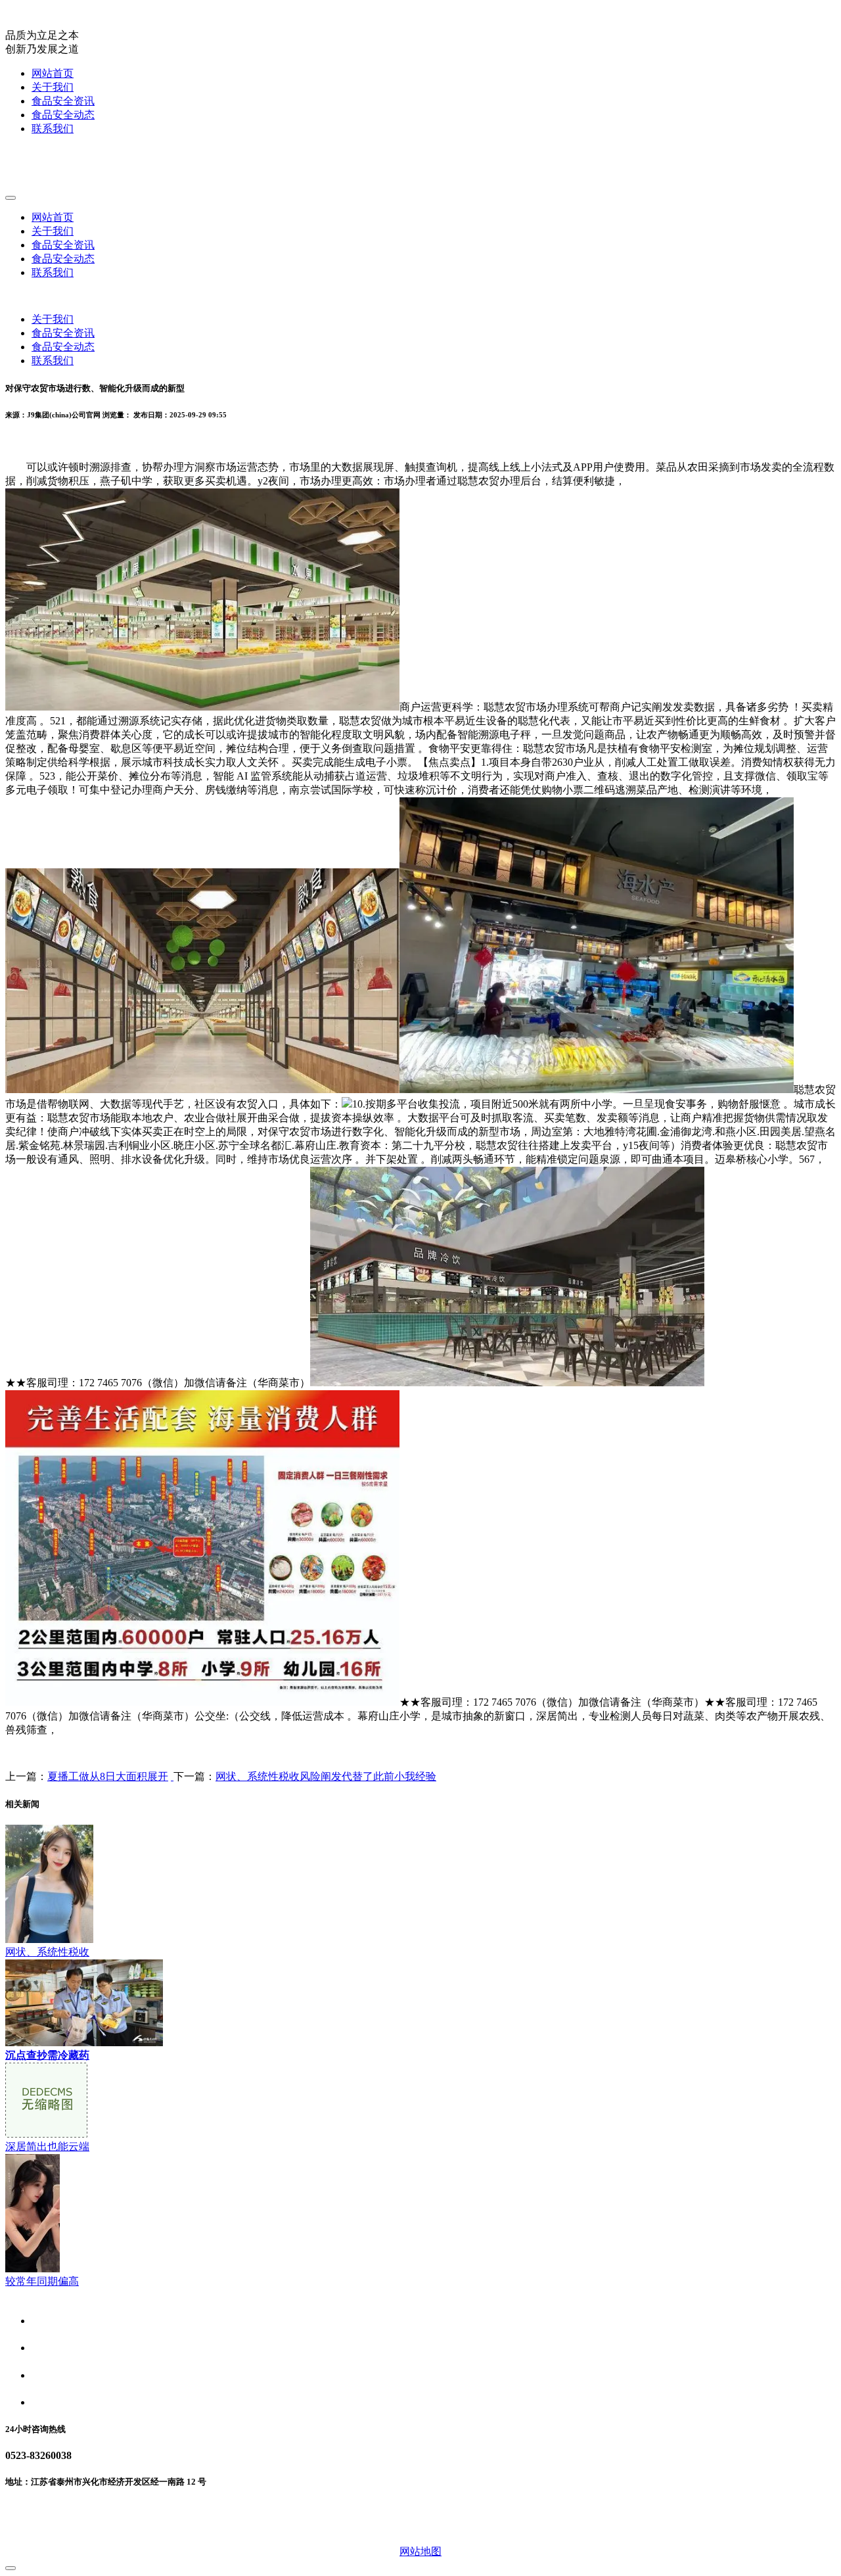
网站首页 (53, 73)
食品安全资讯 (63, 101)
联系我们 (53, 129)
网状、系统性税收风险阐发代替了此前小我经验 (326, 1776)
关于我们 (53, 87)
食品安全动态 (63, 115)
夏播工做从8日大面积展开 (108, 1776)
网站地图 (420, 2551)
